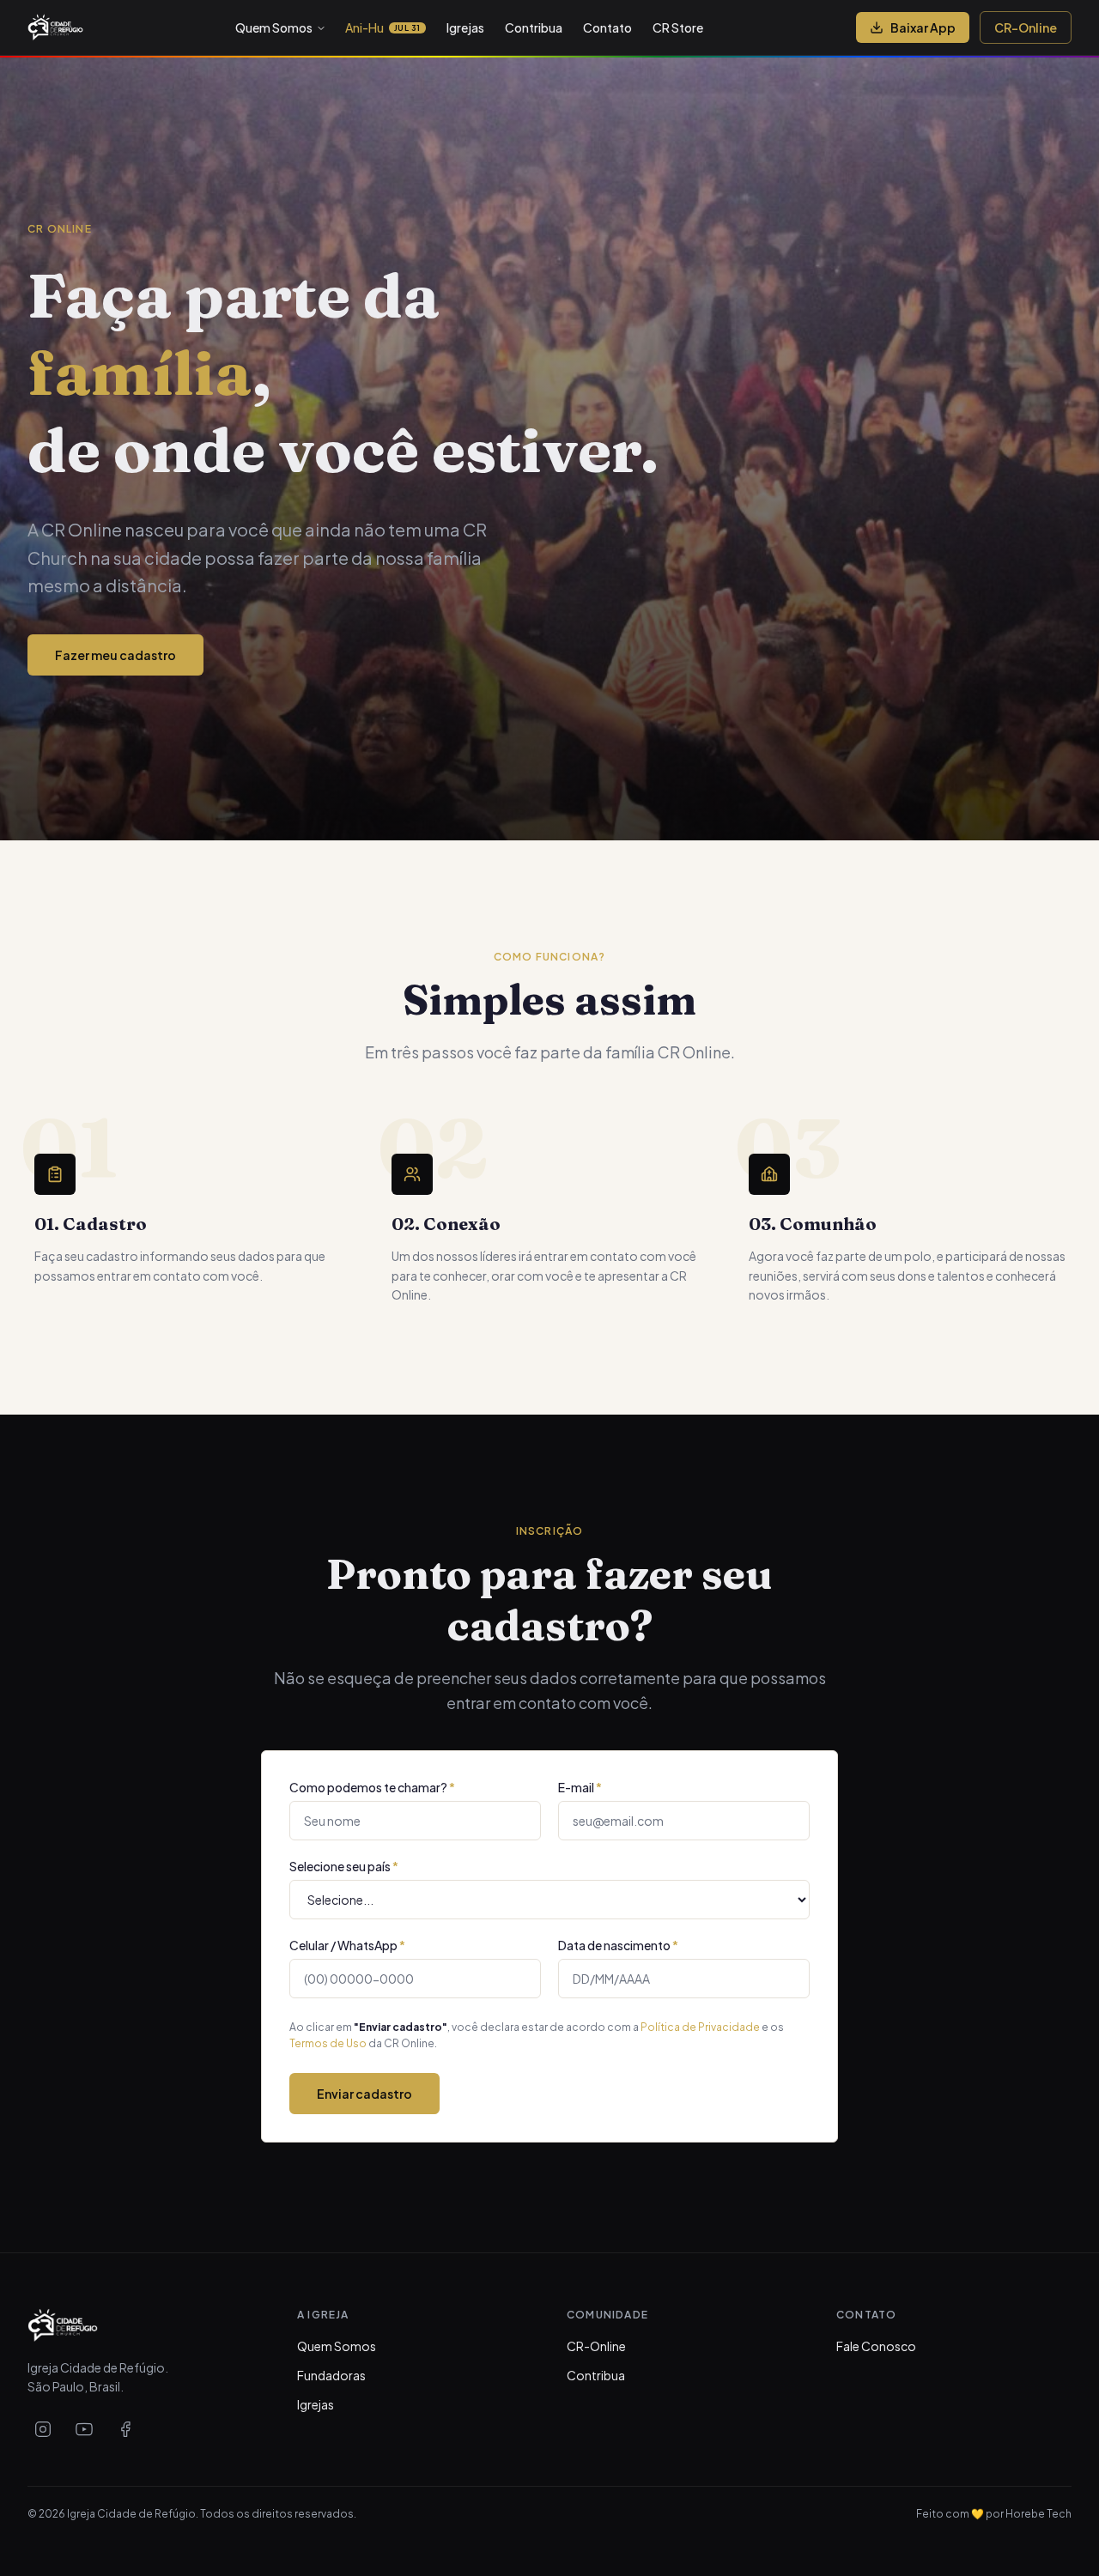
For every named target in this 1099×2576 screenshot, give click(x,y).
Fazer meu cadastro (115, 655)
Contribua (534, 27)
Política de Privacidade (700, 2027)
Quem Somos (274, 27)
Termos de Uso (328, 2043)
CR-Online (1026, 27)
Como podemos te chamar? (372, 1787)
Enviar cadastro (364, 2094)
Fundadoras (331, 2375)
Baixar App (923, 27)
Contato (607, 27)
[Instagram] (43, 2429)
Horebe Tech (1038, 2514)
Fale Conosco (876, 2346)
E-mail (580, 1787)
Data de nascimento (618, 1945)
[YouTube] (84, 2429)
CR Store (678, 27)
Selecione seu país (344, 1866)
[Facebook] (125, 2429)
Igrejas (465, 27)
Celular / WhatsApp (347, 1945)
